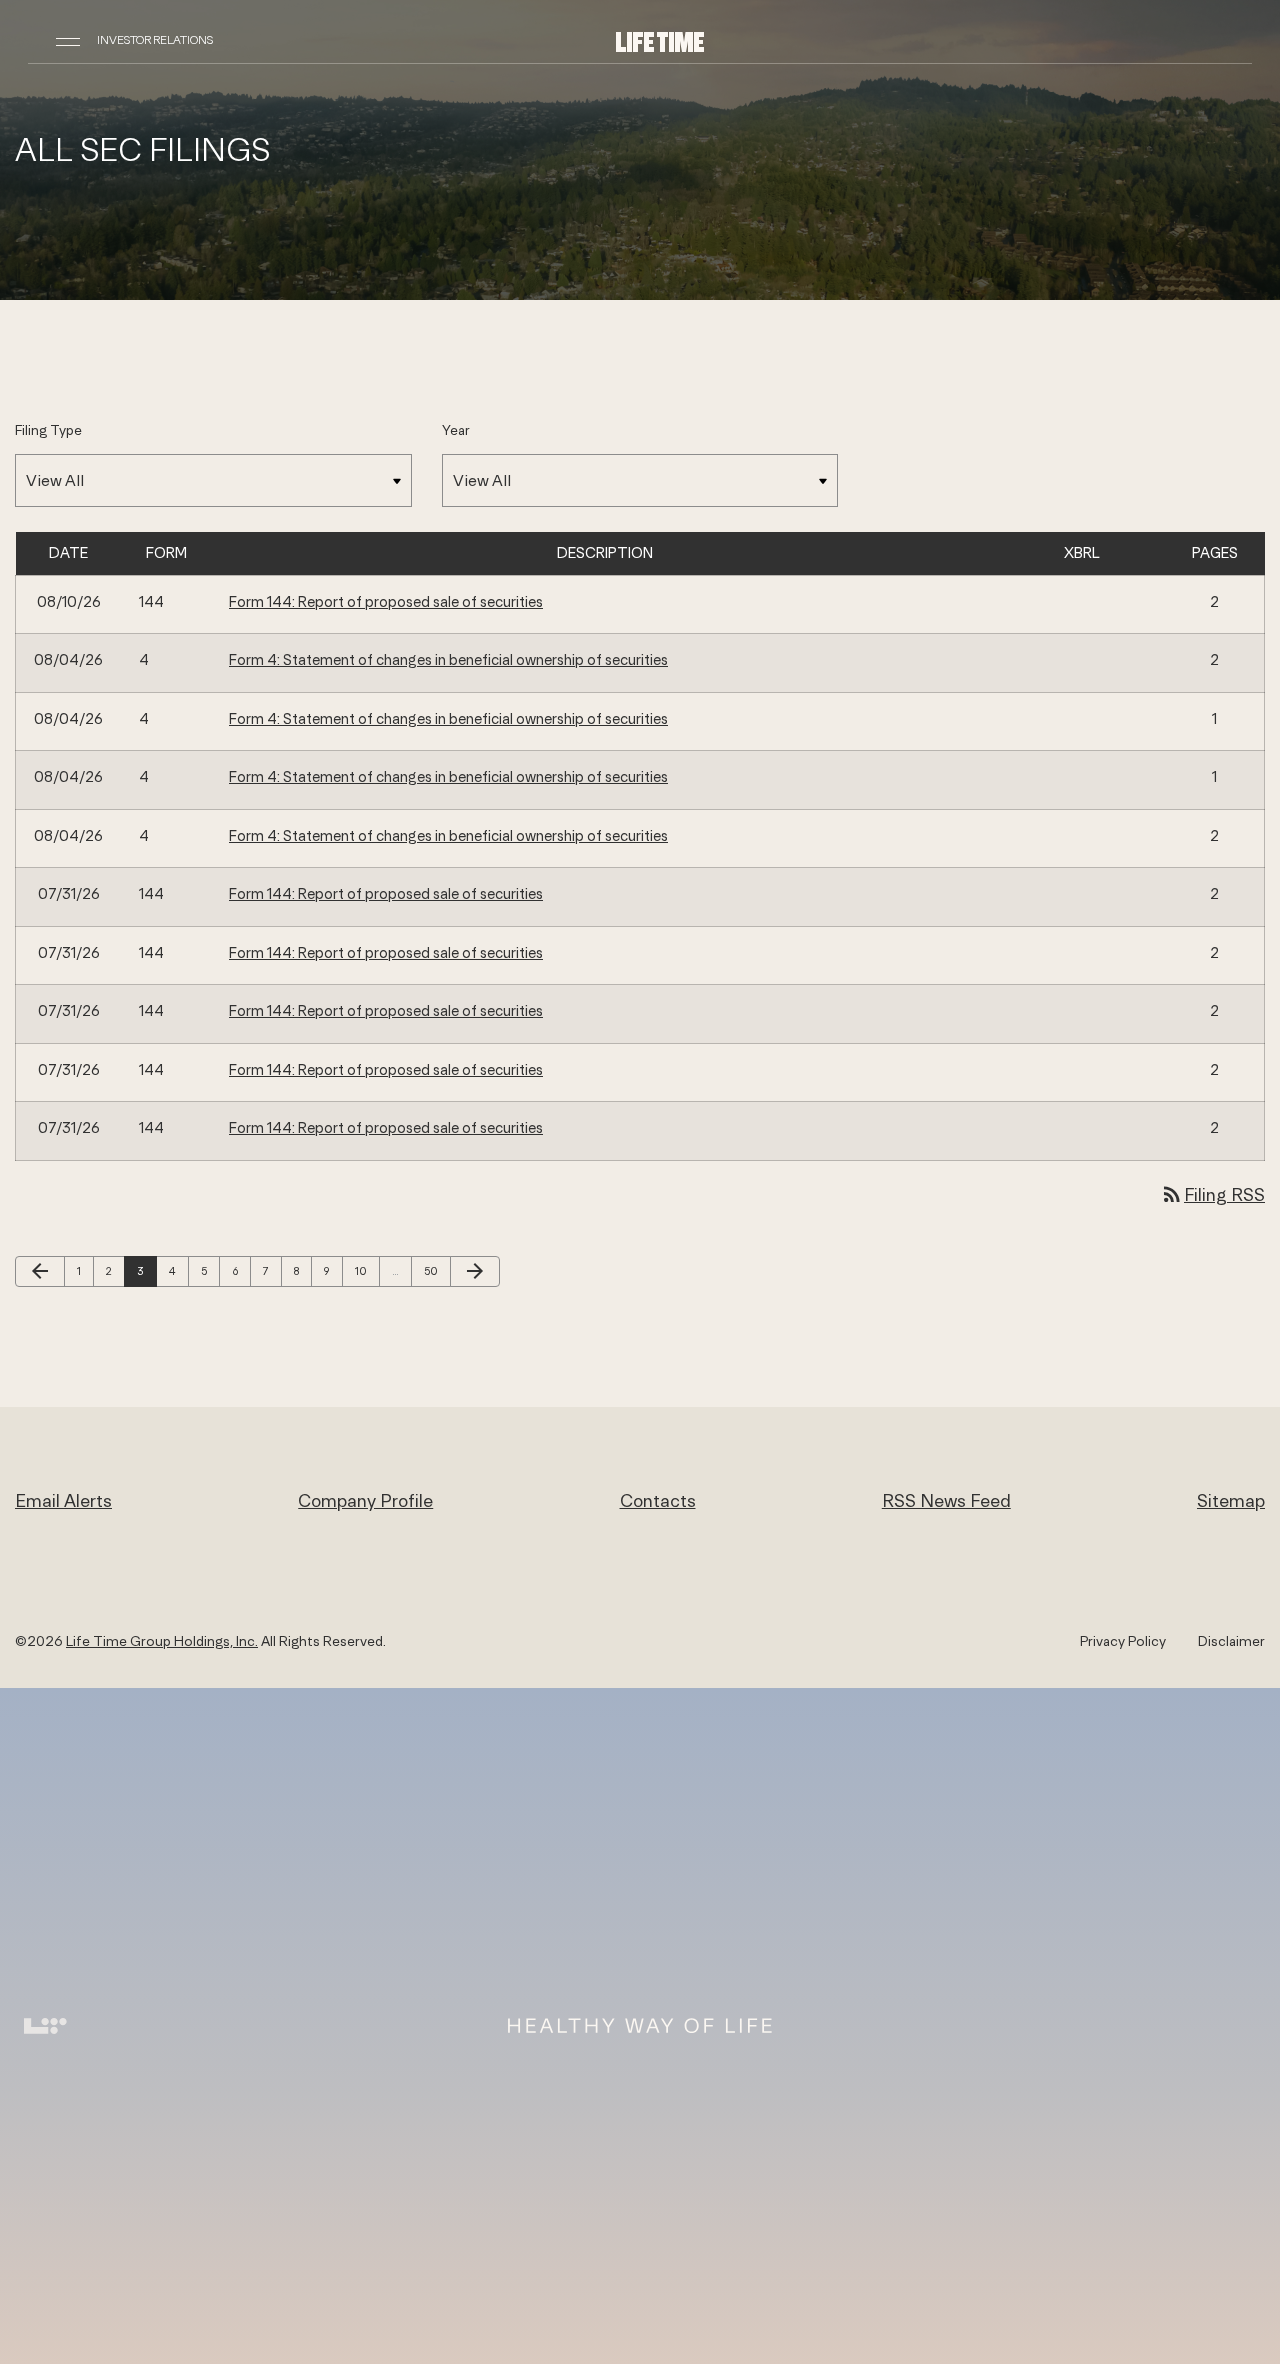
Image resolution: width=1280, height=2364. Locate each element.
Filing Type (48, 430)
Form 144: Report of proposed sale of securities (386, 601)
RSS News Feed (946, 1500)
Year (456, 430)
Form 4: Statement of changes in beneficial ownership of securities (448, 659)
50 (435, 1270)
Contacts (658, 1500)
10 (366, 1270)
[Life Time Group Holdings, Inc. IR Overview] (660, 40)
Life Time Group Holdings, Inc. (162, 1641)
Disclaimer (1231, 1641)
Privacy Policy (1123, 1641)
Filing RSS (1212, 1194)
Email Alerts (63, 1500)
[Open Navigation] (68, 40)
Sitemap (1231, 1500)
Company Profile (365, 1500)
